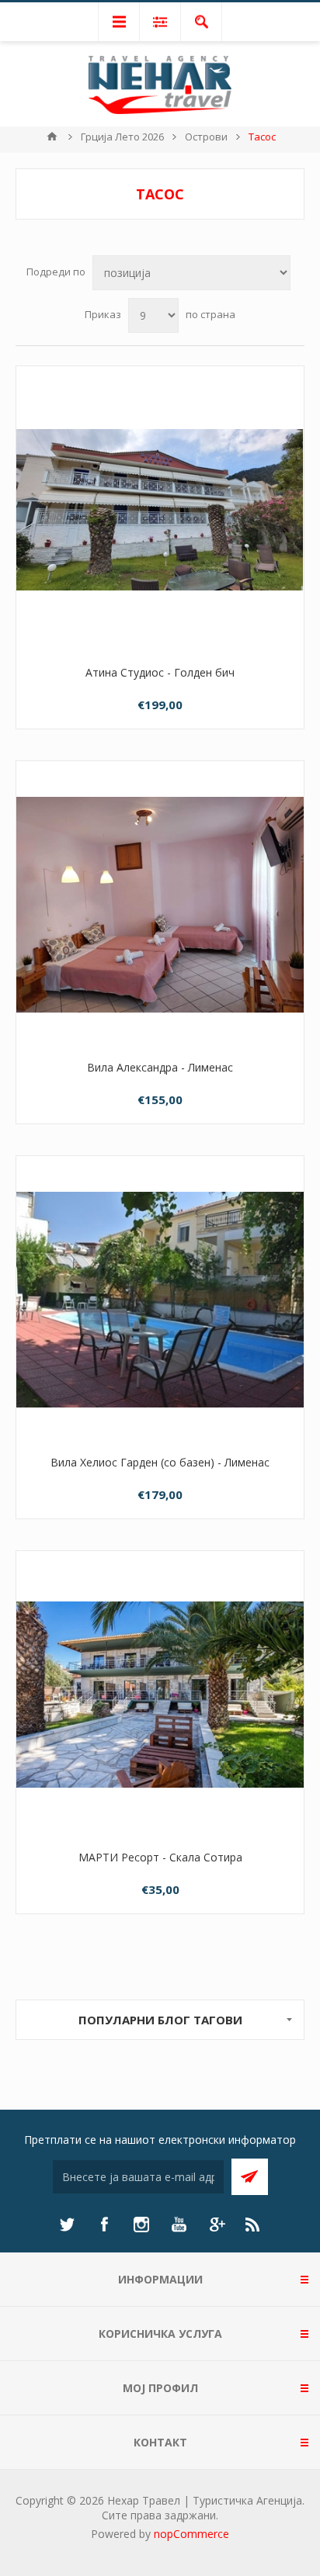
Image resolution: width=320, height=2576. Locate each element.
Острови (206, 137)
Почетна (52, 137)
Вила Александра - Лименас (160, 1067)
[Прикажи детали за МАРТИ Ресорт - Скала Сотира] (160, 1695)
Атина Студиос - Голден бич (160, 672)
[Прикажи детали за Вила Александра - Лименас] (160, 905)
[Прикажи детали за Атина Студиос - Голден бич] (160, 510)
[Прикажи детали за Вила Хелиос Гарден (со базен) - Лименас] (160, 1300)
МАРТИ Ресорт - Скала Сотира (160, 1857)
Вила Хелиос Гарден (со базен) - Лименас (160, 1462)
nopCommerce (191, 2534)
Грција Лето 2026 (122, 137)
